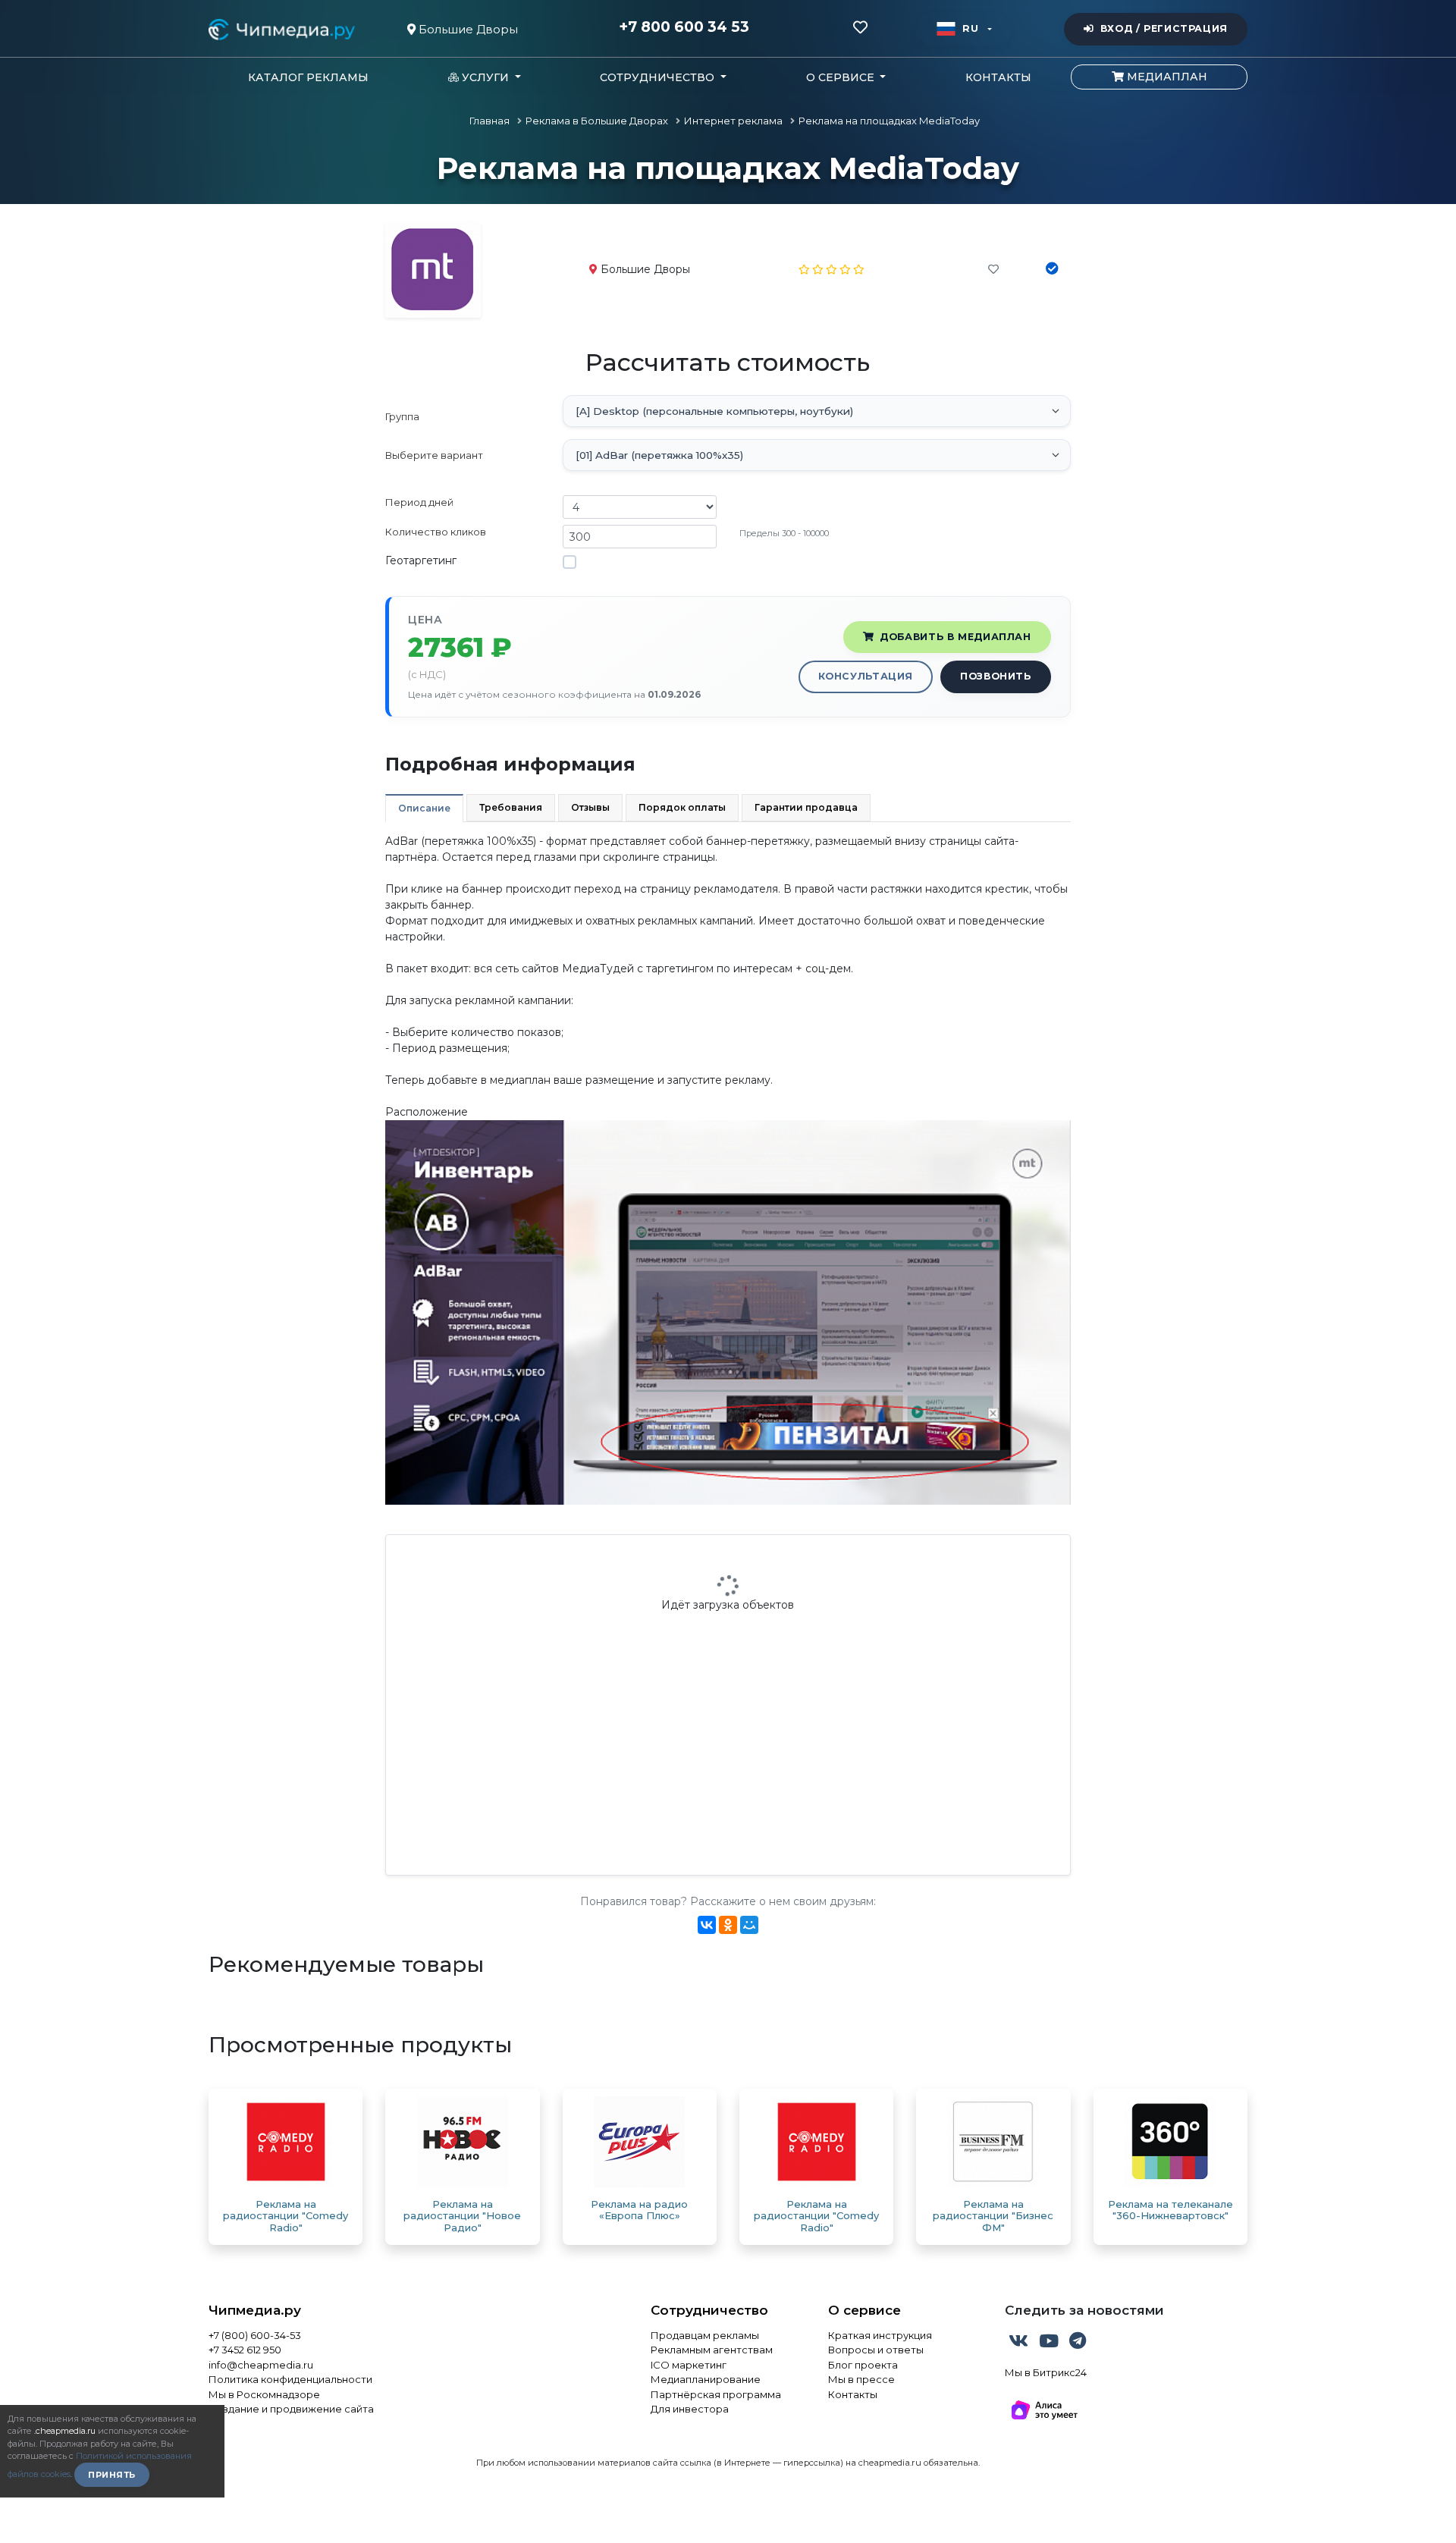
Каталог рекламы (308, 77)
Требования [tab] (511, 807)
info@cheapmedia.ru (261, 2365)
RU (970, 28)
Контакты (998, 77)
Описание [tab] (424, 808)
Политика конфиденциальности (290, 2379)
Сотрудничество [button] (659, 77)
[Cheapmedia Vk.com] (1020, 2344)
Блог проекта (863, 2365)
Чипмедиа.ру (255, 2310)
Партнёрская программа (716, 2394)
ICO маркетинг (689, 2365)
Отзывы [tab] (590, 807)
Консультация (866, 676)
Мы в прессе (861, 2379)
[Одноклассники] (728, 1925)
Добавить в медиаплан (955, 637)
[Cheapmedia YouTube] (1050, 2344)
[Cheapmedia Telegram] (1078, 2344)
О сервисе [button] (842, 77)
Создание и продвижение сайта (291, 2409)
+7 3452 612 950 (245, 2350)
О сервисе (864, 2310)
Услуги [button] (485, 77)
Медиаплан (1166, 77)
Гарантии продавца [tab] (806, 807)
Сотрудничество (709, 2310)
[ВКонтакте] (707, 1925)
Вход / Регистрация (1164, 28)
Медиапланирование (706, 2379)
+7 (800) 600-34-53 (255, 2335)
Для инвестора (690, 2409)
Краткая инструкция (880, 2335)
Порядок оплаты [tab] (682, 807)
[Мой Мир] (749, 1925)
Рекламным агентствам (712, 2350)
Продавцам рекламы (705, 2335)
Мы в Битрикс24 (1046, 2372)
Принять (112, 2475)
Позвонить (996, 676)
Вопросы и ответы (876, 2350)
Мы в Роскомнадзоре (264, 2394)
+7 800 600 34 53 (684, 27)
